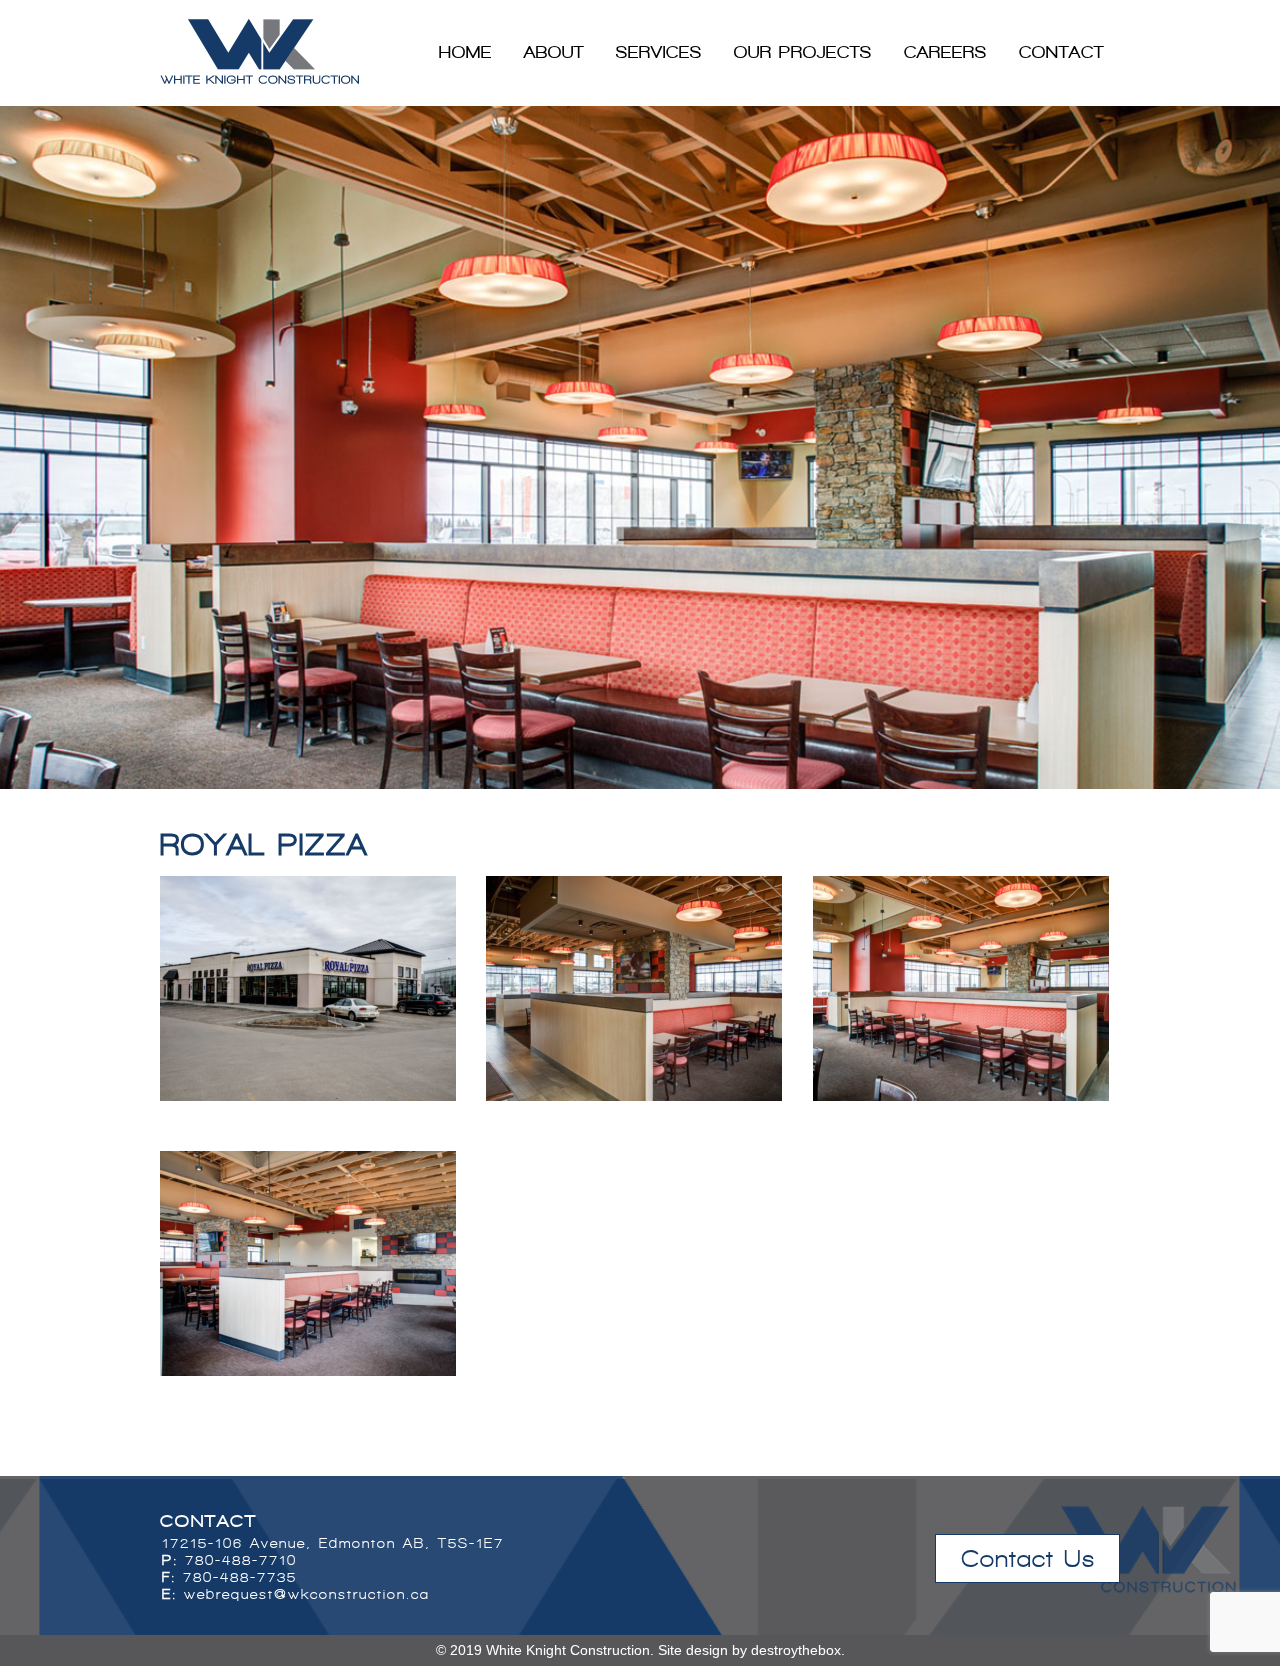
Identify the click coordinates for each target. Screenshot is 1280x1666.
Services (659, 52)
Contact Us (1028, 1558)
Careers (945, 52)
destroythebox (796, 1650)
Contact (1061, 52)
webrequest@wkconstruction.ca (307, 1594)
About (554, 52)
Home (465, 52)
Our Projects (803, 52)
